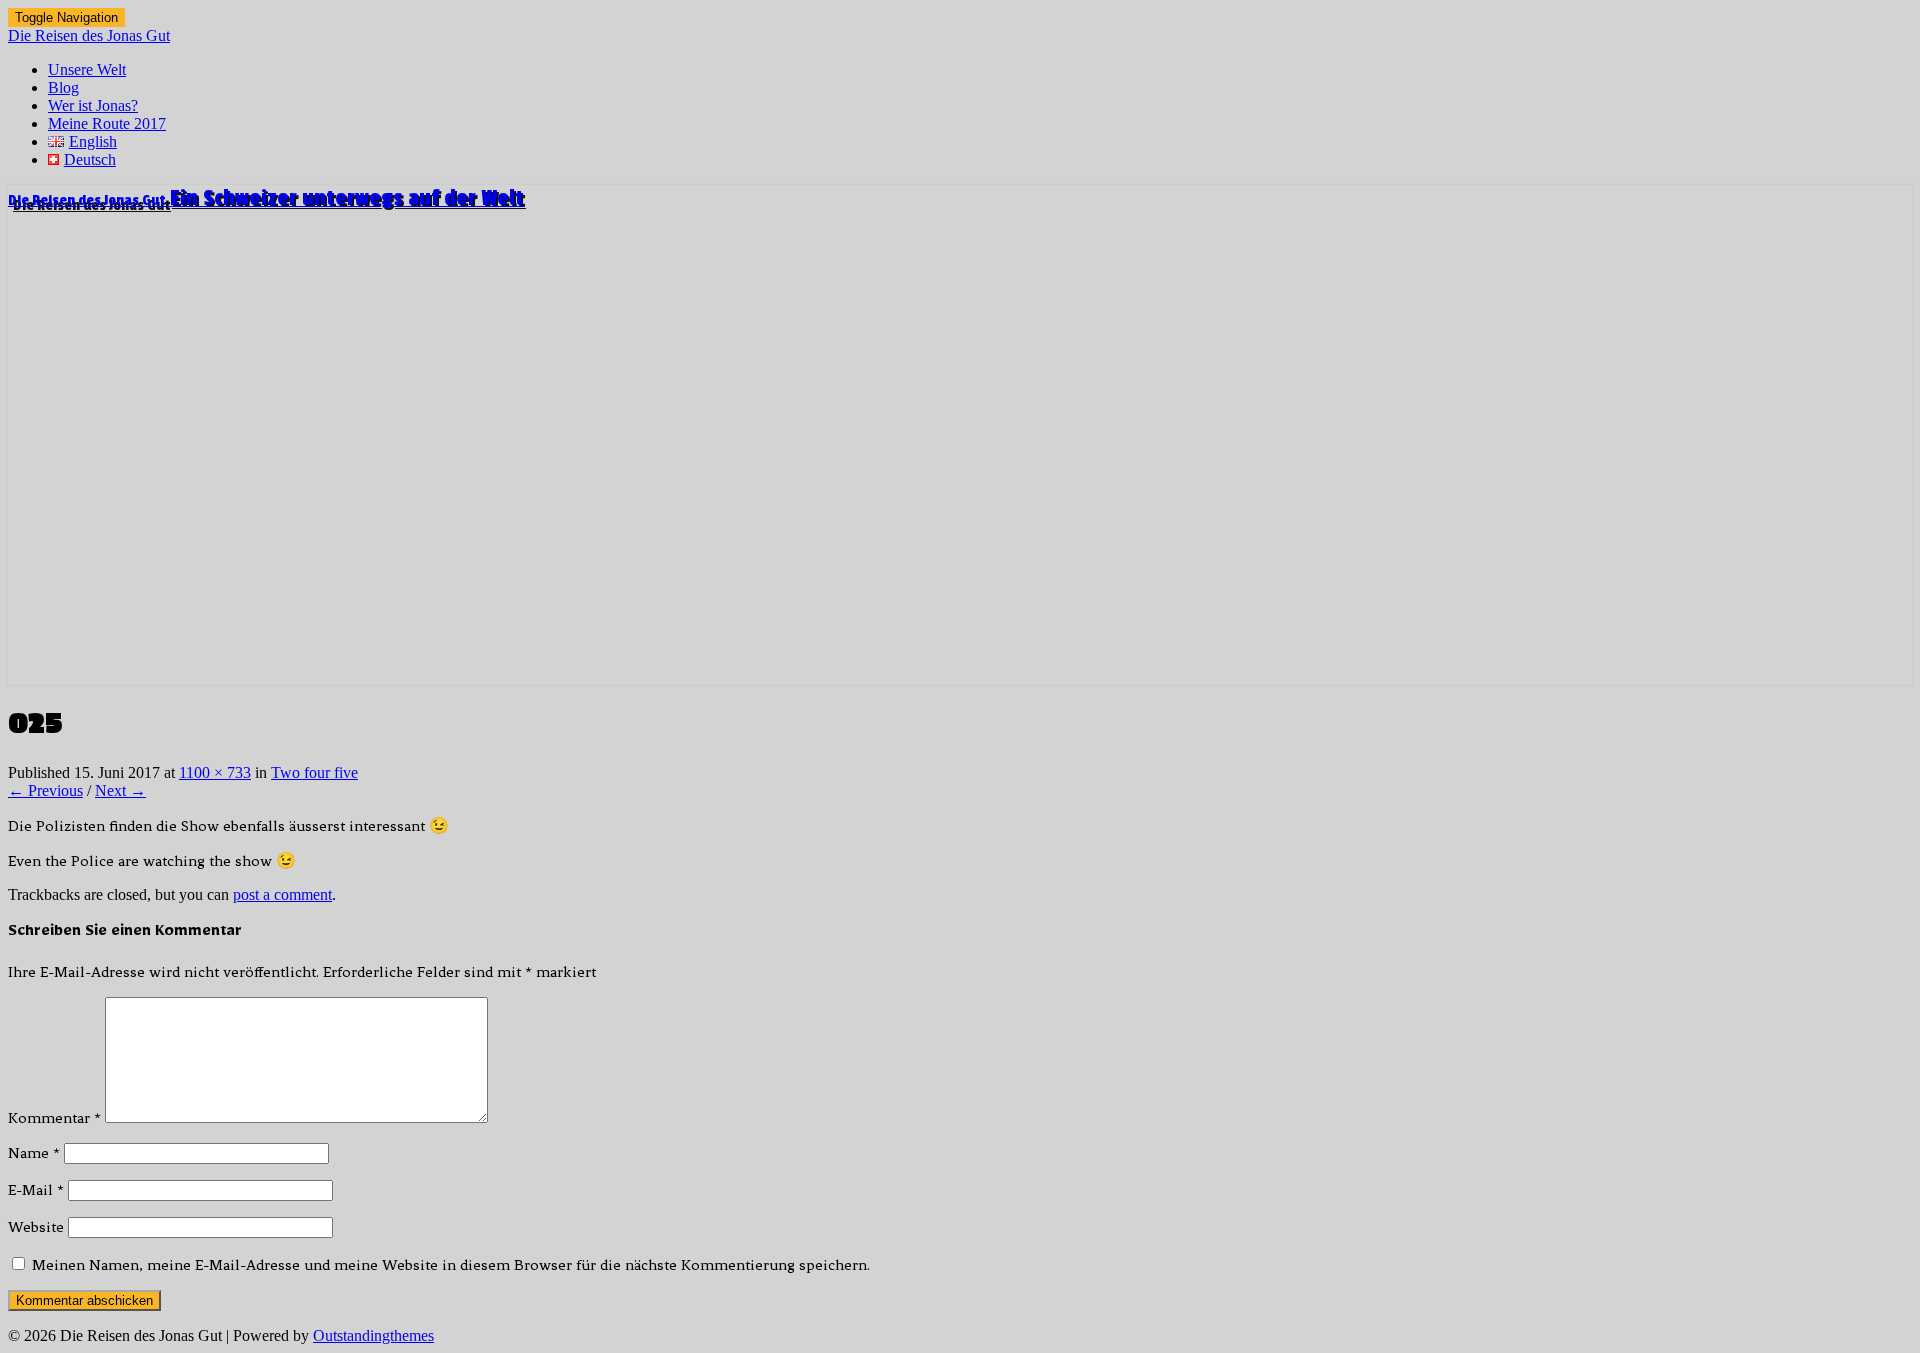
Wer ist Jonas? (93, 105)
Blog (63, 87)
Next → (120, 790)
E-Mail (36, 1190)
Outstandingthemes (373, 1335)
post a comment (282, 894)
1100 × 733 (215, 772)
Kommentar (54, 1118)
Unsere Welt (87, 69)
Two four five (314, 772)
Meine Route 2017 (107, 123)
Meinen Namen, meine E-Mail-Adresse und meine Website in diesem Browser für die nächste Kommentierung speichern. (451, 1265)
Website (36, 1227)
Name (34, 1153)
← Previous (45, 790)
